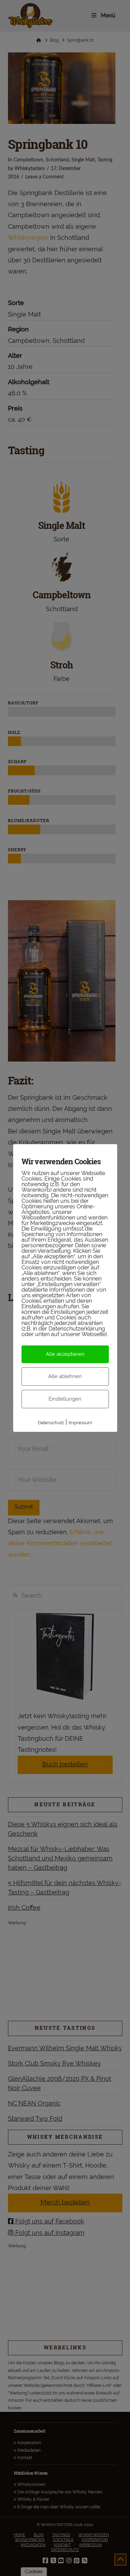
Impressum (80, 1423)
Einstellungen (65, 1399)
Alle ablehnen (65, 1376)
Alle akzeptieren (65, 1354)
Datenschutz (51, 1423)
